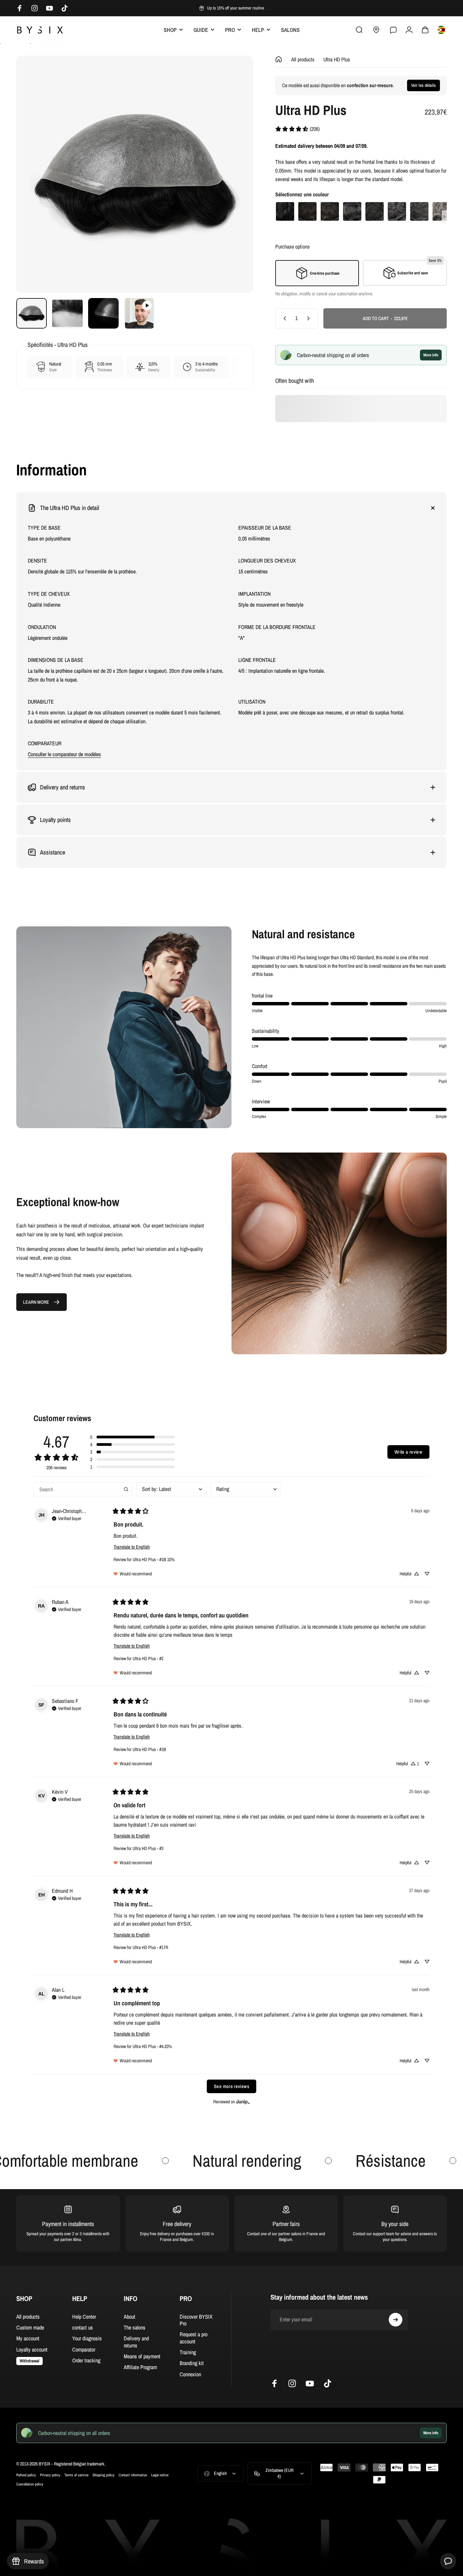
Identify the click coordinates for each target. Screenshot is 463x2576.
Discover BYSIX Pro (196, 2320)
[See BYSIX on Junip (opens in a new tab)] (243, 2101)
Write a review (408, 1452)
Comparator (84, 2349)
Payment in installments (68, 2224)
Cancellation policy (30, 2484)
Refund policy (26, 2475)
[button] (133, 1437)
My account (28, 2339)
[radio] (285, 211)
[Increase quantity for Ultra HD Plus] (310, 318)
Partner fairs (286, 2224)
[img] (67, 1518)
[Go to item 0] (32, 313)
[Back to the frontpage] (279, 59)
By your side (395, 2224)
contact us (83, 2327)
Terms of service (76, 2475)
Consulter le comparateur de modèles (64, 754)
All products (303, 59)
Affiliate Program (140, 2367)
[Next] (236, 186)
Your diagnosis (87, 2339)
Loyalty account (32, 2349)
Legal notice (160, 2475)
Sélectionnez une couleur (302, 194)
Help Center (84, 2317)
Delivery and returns (136, 2342)
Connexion (190, 2374)
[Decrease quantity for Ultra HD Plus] (283, 318)
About (129, 2317)
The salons (135, 2327)
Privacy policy (50, 2475)
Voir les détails (424, 85)
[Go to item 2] (67, 313)
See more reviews (231, 2086)
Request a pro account (194, 2338)
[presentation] (444, 216)
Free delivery (177, 2224)
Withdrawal (29, 2361)
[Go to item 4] (139, 313)
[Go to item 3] (103, 313)
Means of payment (142, 2357)
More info (431, 355)
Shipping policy (104, 2475)
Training (188, 2353)
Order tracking (86, 2361)
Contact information (133, 2475)
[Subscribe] (396, 2320)
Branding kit (192, 2363)
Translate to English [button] (132, 1547)
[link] (297, 129)
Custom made (30, 2327)
